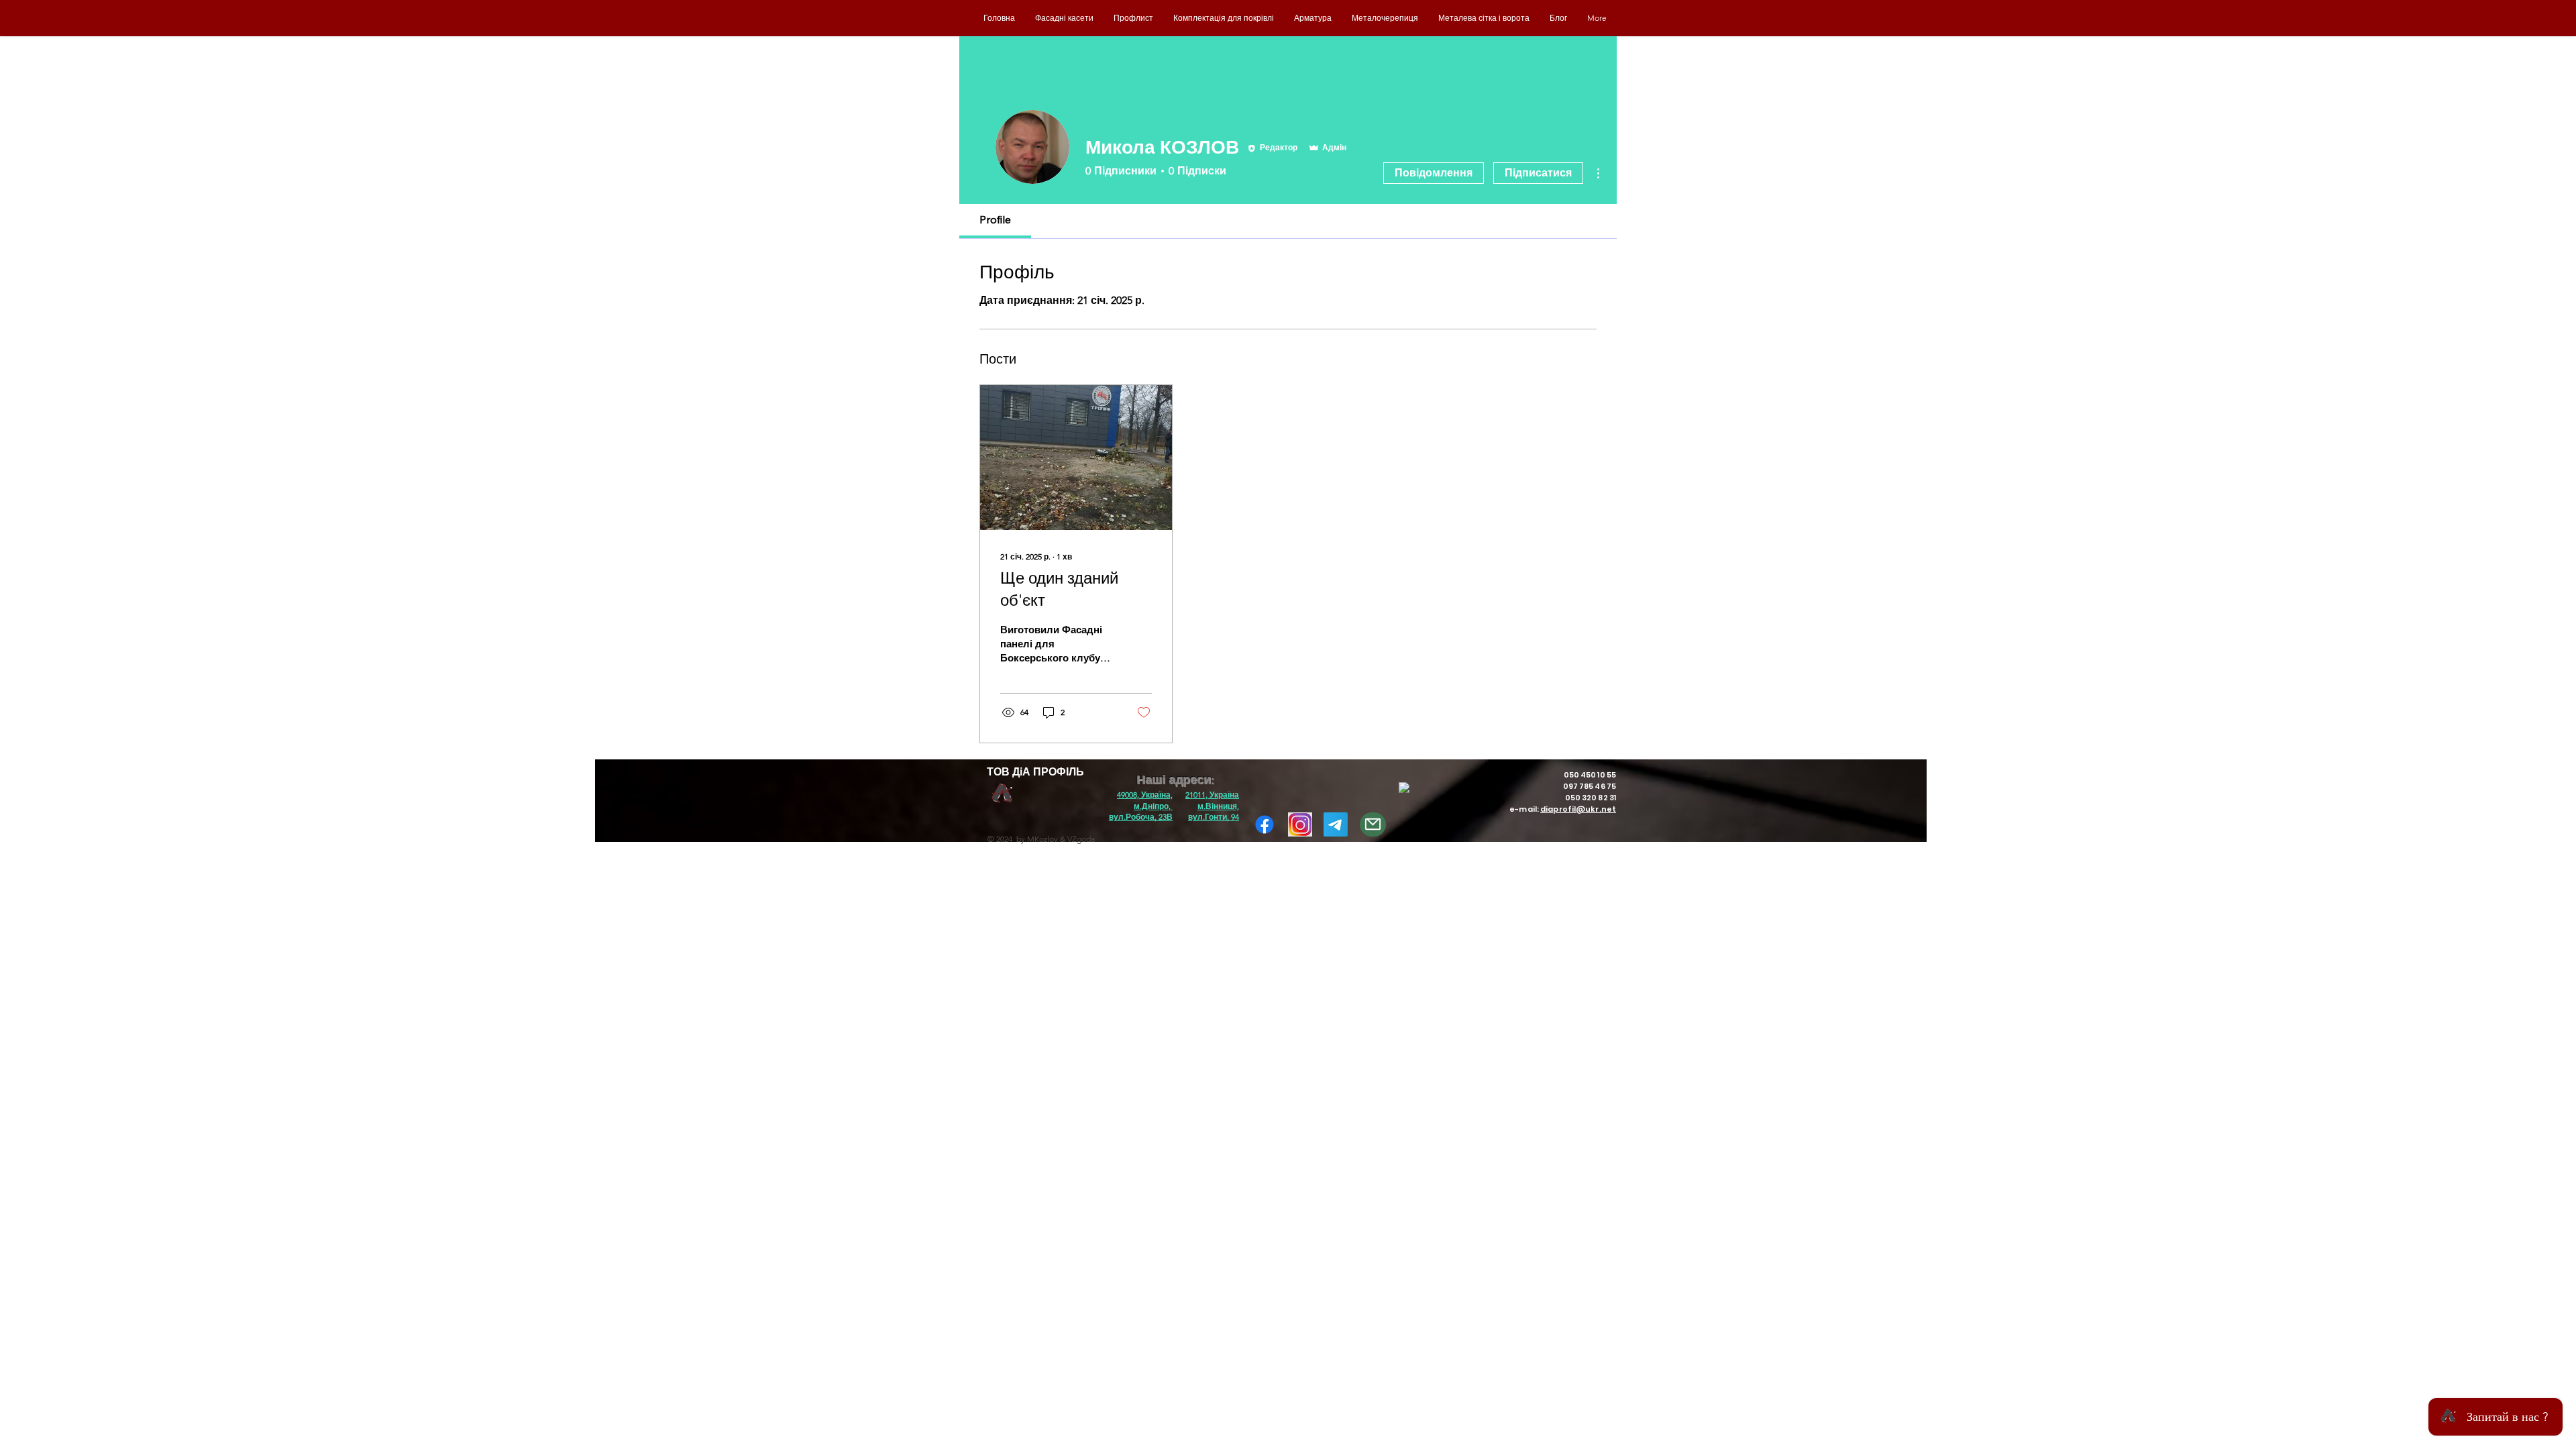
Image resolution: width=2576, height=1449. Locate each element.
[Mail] (1373, 824)
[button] (1141, 806)
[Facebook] (1265, 824)
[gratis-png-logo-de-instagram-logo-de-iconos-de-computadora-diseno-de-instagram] (1300, 824)
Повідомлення (1434, 173)
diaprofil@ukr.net (1578, 809)
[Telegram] (1336, 824)
